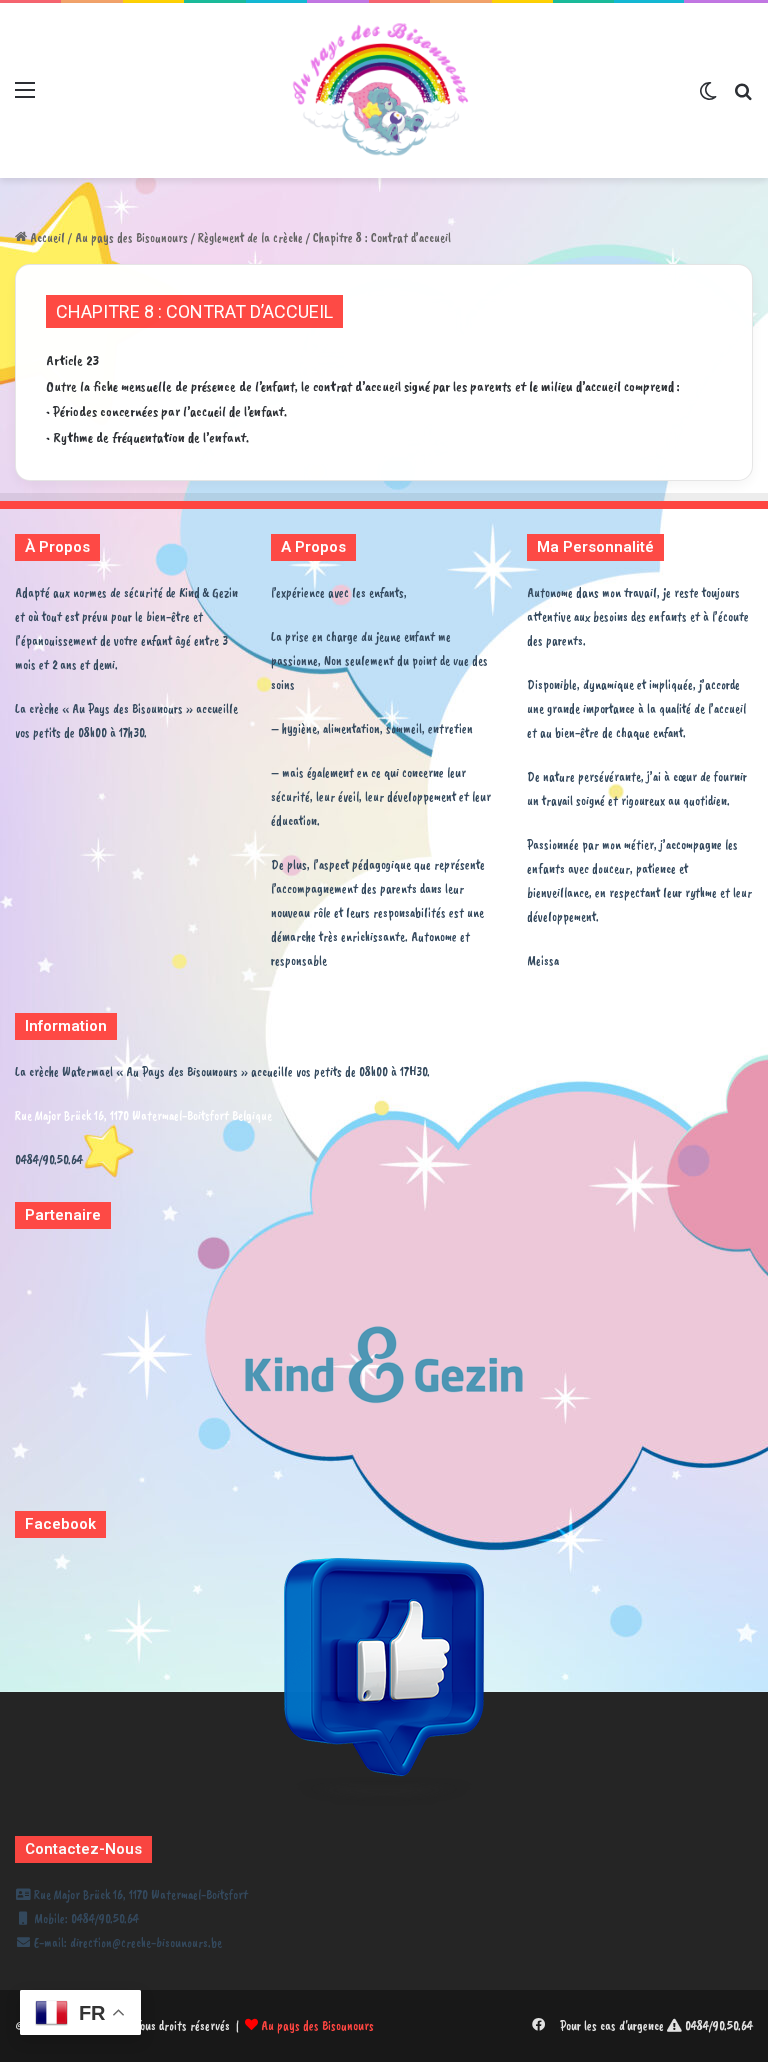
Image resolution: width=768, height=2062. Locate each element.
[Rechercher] (743, 97)
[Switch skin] (708, 97)
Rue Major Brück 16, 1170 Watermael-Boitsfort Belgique (143, 1116)
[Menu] (25, 97)
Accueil (46, 238)
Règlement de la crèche (250, 238)
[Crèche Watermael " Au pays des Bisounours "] (384, 90)
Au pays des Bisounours (131, 238)
